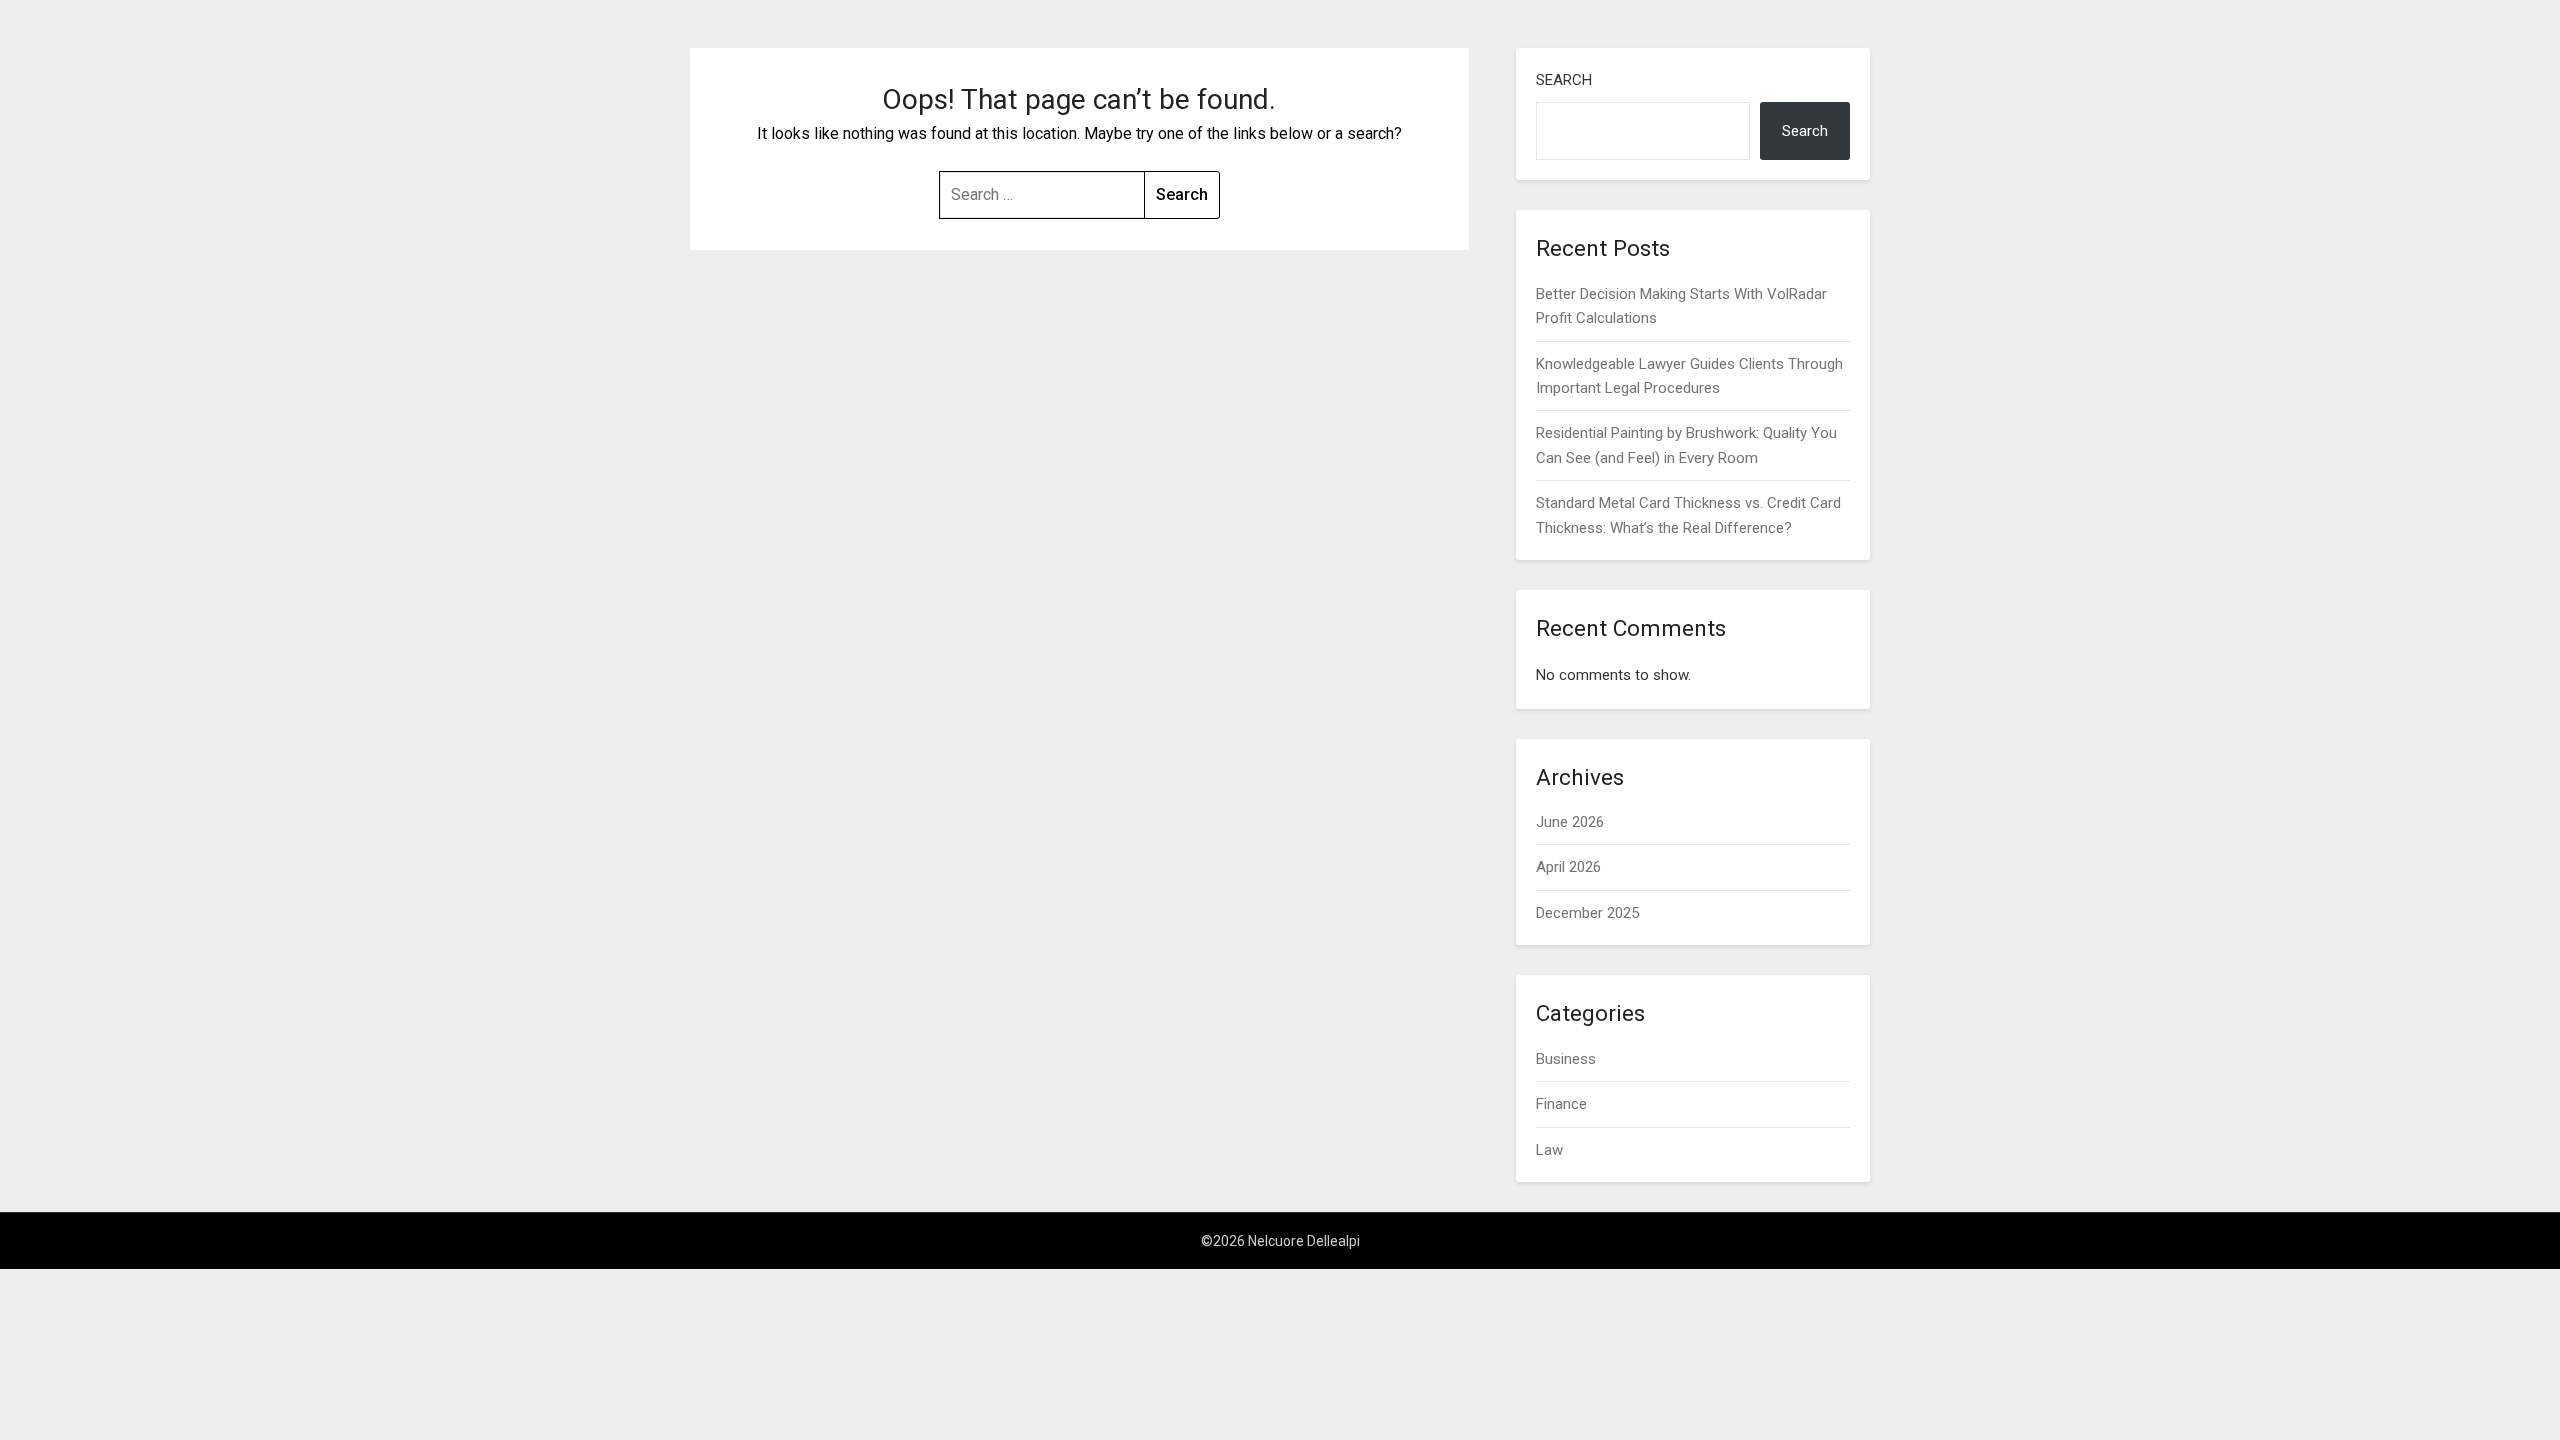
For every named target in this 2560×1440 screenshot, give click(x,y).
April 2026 (1568, 867)
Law (1549, 1150)
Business (1566, 1059)
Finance (1561, 1104)
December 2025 (1587, 913)
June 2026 (1570, 822)
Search (1564, 80)
